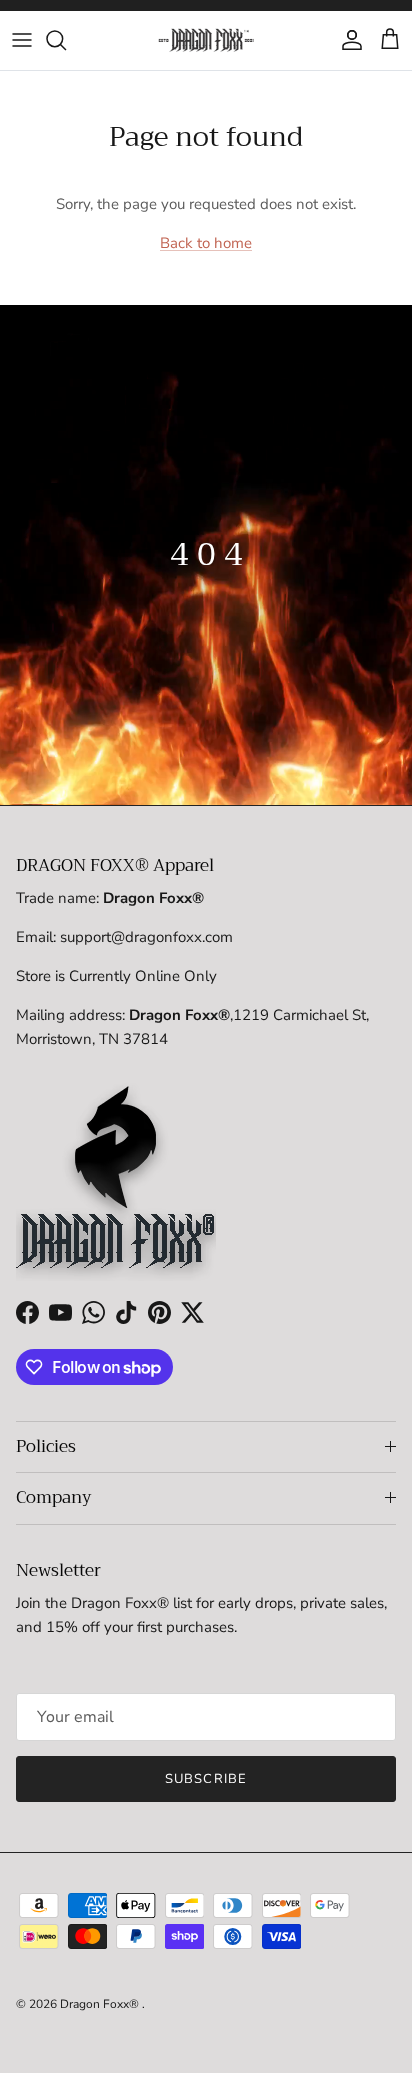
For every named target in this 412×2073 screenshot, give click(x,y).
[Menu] (22, 40)
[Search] (66, 40)
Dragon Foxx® (101, 2004)
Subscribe (205, 1779)
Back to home (206, 243)
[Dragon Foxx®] (206, 40)
